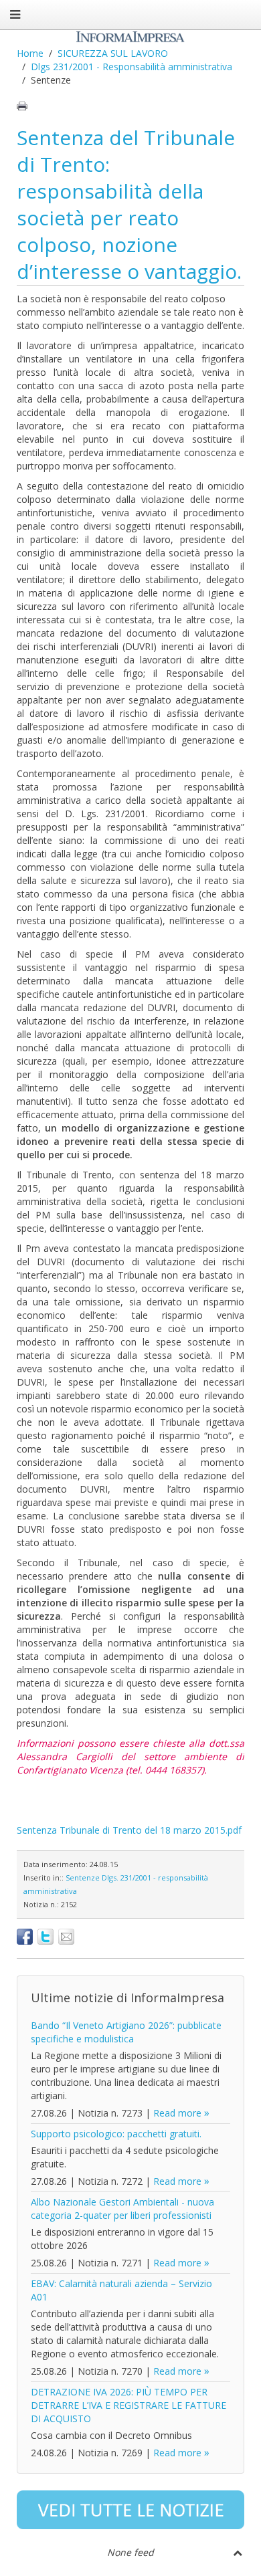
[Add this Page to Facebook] (25, 1937)
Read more (177, 2113)
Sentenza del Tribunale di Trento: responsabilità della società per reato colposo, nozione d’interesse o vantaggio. (129, 204)
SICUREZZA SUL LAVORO (113, 53)
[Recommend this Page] (66, 1937)
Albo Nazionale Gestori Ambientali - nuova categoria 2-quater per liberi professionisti (122, 2209)
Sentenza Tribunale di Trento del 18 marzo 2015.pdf (129, 1830)
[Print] (22, 106)
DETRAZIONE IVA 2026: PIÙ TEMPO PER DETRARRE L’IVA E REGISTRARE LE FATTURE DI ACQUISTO (128, 2405)
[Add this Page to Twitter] (46, 1937)
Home (30, 53)
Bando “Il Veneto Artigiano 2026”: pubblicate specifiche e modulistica (126, 2032)
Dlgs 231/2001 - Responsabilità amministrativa (132, 67)
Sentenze (83, 1877)
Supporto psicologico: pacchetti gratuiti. (116, 2134)
